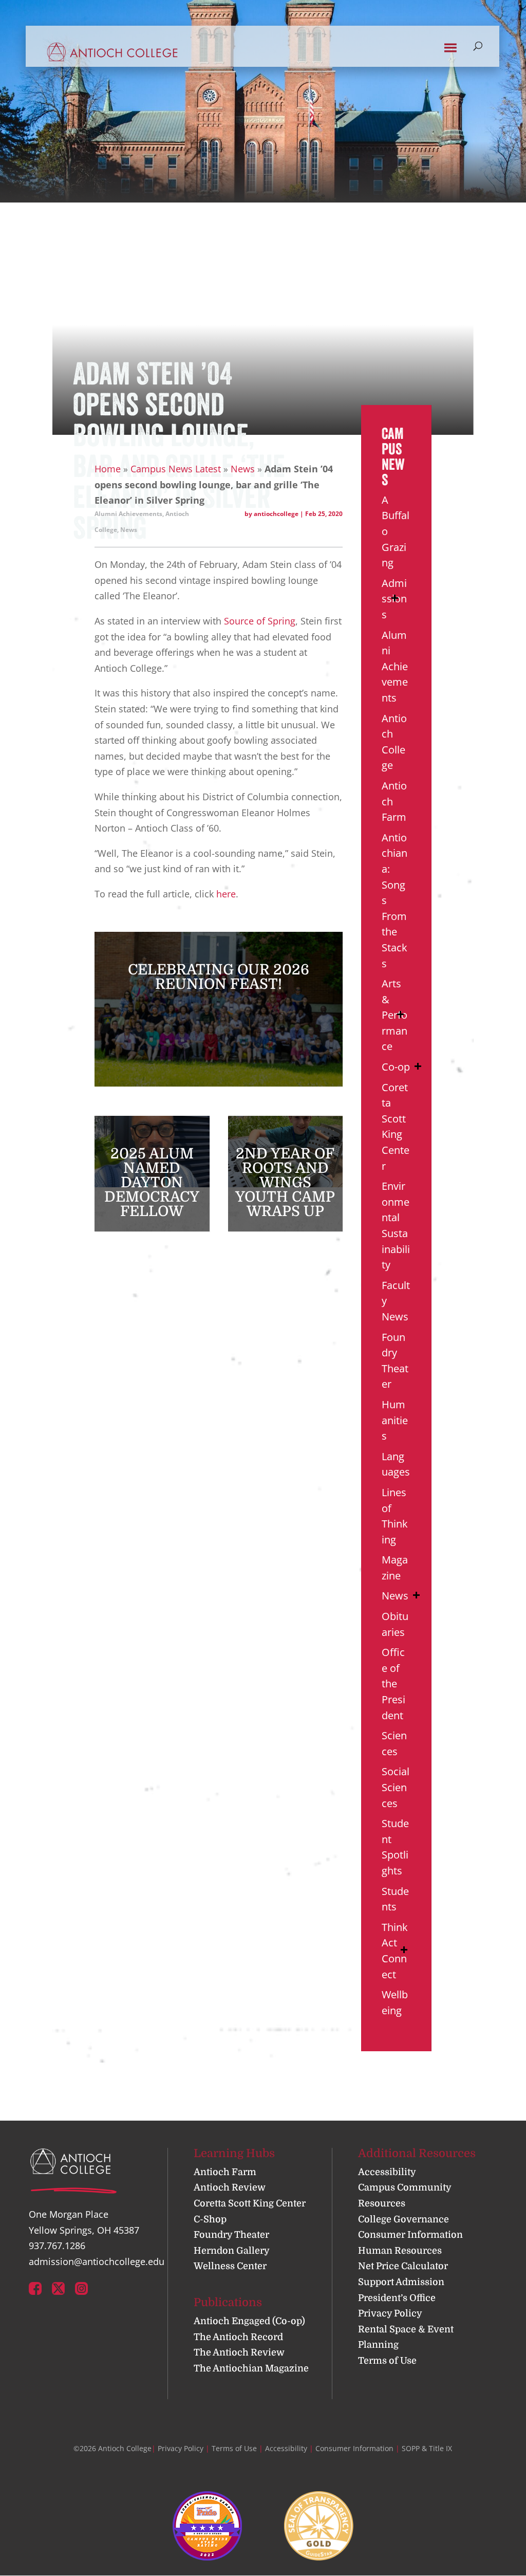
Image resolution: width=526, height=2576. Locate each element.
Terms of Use (387, 2361)
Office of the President (393, 1683)
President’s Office (397, 2298)
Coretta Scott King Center (250, 2203)
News (243, 469)
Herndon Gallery (232, 2251)
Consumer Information (410, 2235)
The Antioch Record (238, 2337)
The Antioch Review (239, 2352)
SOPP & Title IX (427, 2448)
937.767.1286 (57, 2246)
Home (108, 469)
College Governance (403, 2219)
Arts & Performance (394, 1015)
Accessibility (387, 2172)
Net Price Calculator (403, 2266)
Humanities (395, 1420)
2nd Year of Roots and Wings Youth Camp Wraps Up (285, 1183)
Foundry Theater (231, 2235)
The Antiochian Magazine (251, 2368)
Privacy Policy (390, 2313)
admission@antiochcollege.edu (97, 2261)
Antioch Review (230, 2187)
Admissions (394, 599)
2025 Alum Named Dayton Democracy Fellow (152, 1183)
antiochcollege (276, 514)
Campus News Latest (176, 469)
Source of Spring (260, 621)
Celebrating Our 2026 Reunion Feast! (219, 977)
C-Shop (210, 2219)
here (226, 894)
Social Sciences (396, 1787)
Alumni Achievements (128, 514)
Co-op (396, 1067)
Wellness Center (230, 2266)
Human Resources (400, 2251)
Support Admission (401, 2282)
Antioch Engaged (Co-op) (249, 2321)
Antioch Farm (225, 2172)
